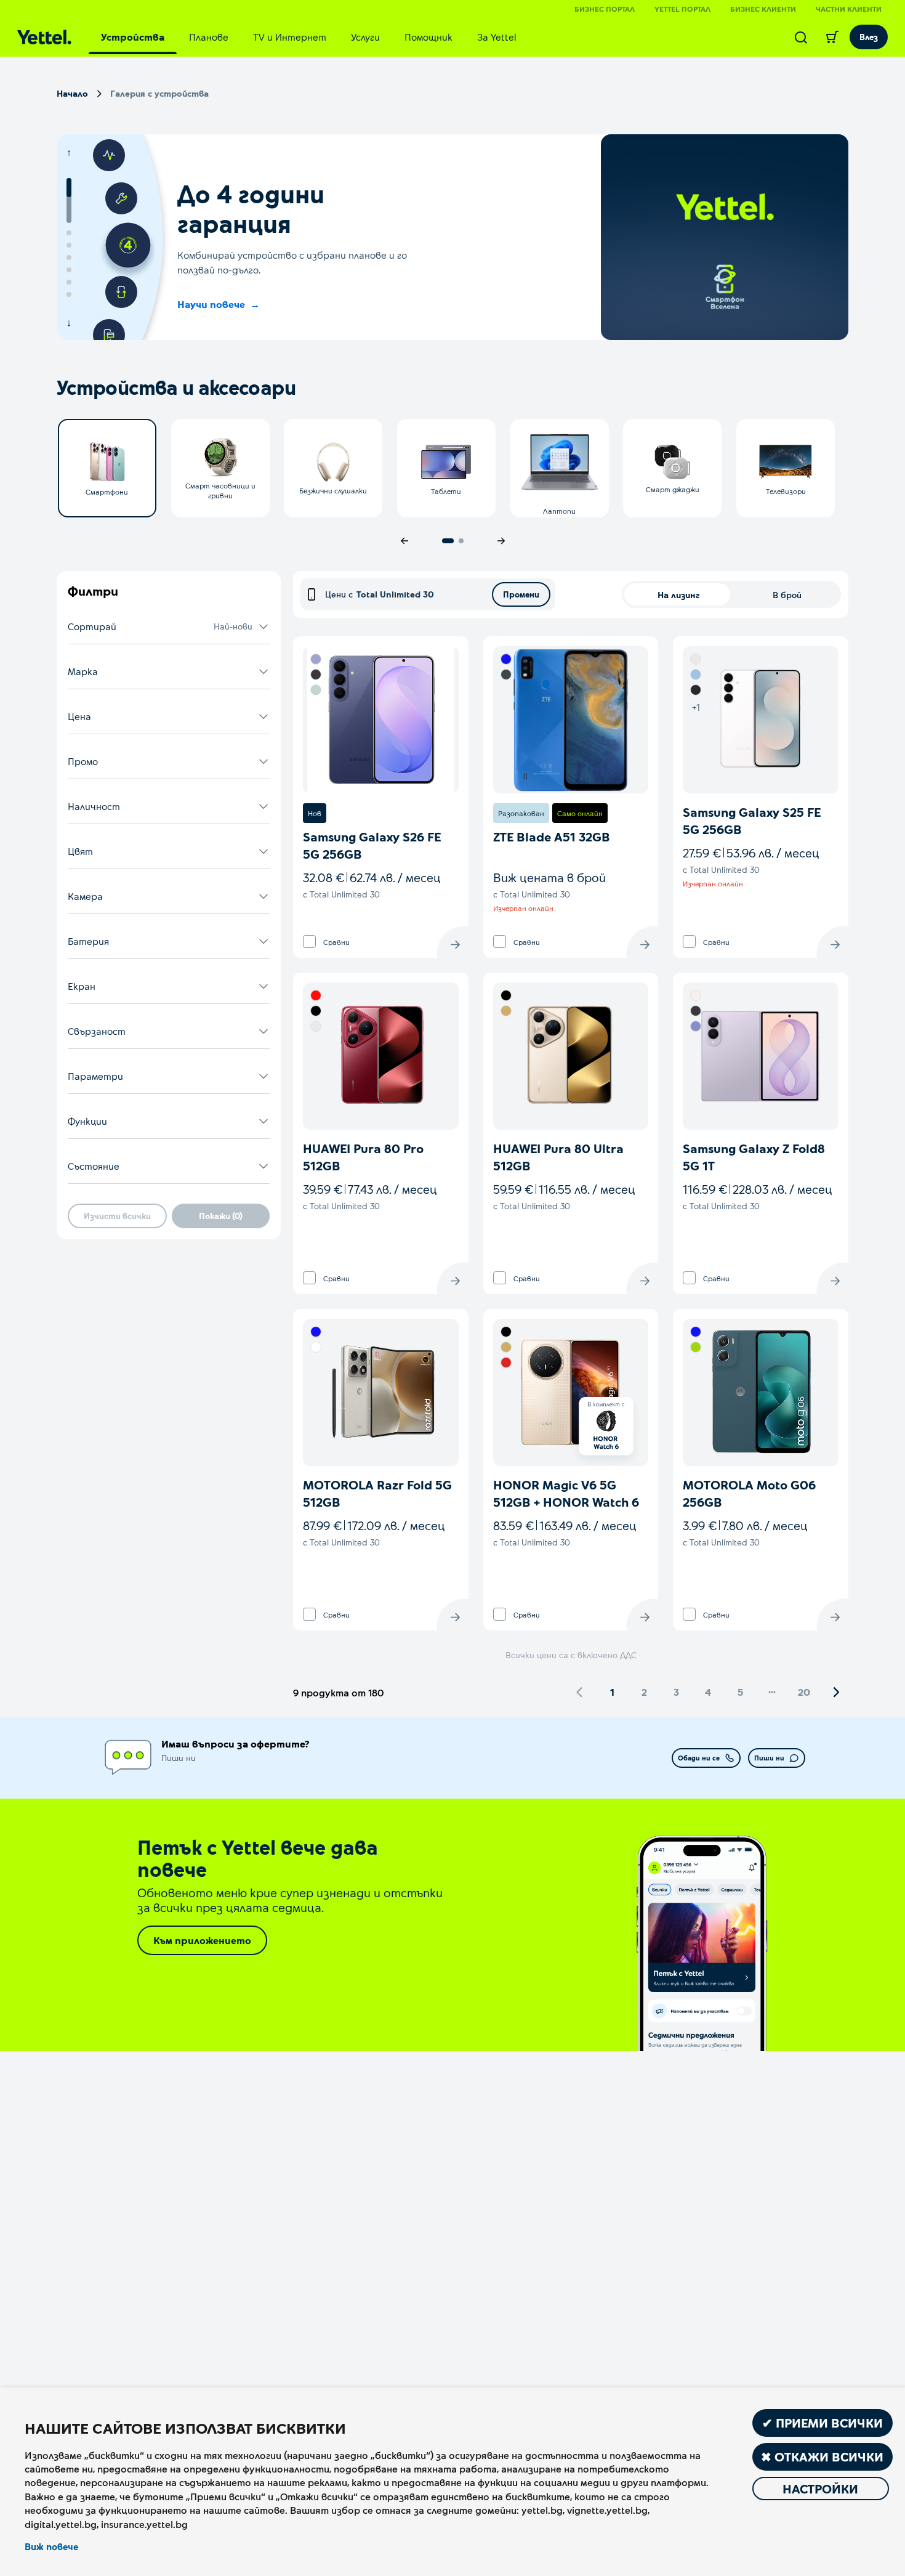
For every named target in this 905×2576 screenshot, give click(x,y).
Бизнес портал (605, 9)
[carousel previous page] (404, 541)
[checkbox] (309, 942)
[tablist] (309, 37)
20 (804, 1692)
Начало (72, 93)
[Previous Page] (580, 1692)
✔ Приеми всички (823, 2423)
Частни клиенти (849, 9)
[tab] (133, 37)
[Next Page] (836, 1692)
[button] (169, 627)
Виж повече (51, 2546)
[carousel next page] (501, 541)
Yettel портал (682, 9)
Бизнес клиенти (763, 9)
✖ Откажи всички (822, 2457)
